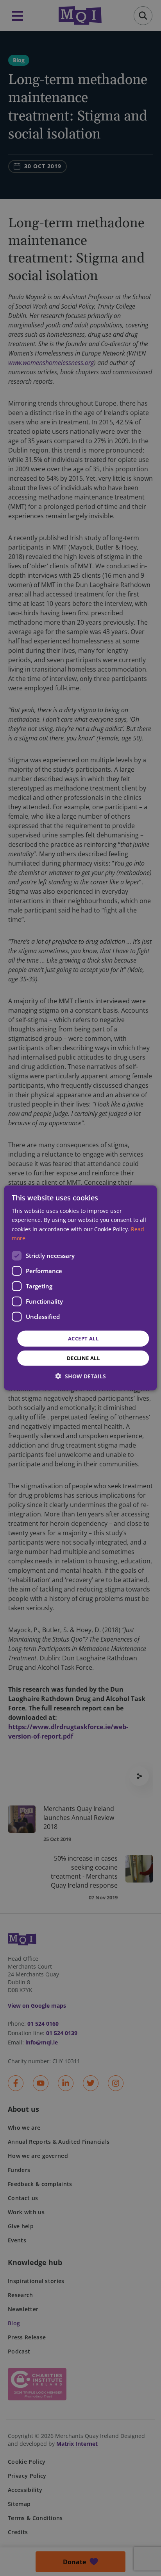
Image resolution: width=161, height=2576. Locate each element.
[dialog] (80, 1288)
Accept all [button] (83, 1338)
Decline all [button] (83, 1358)
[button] (81, 1376)
